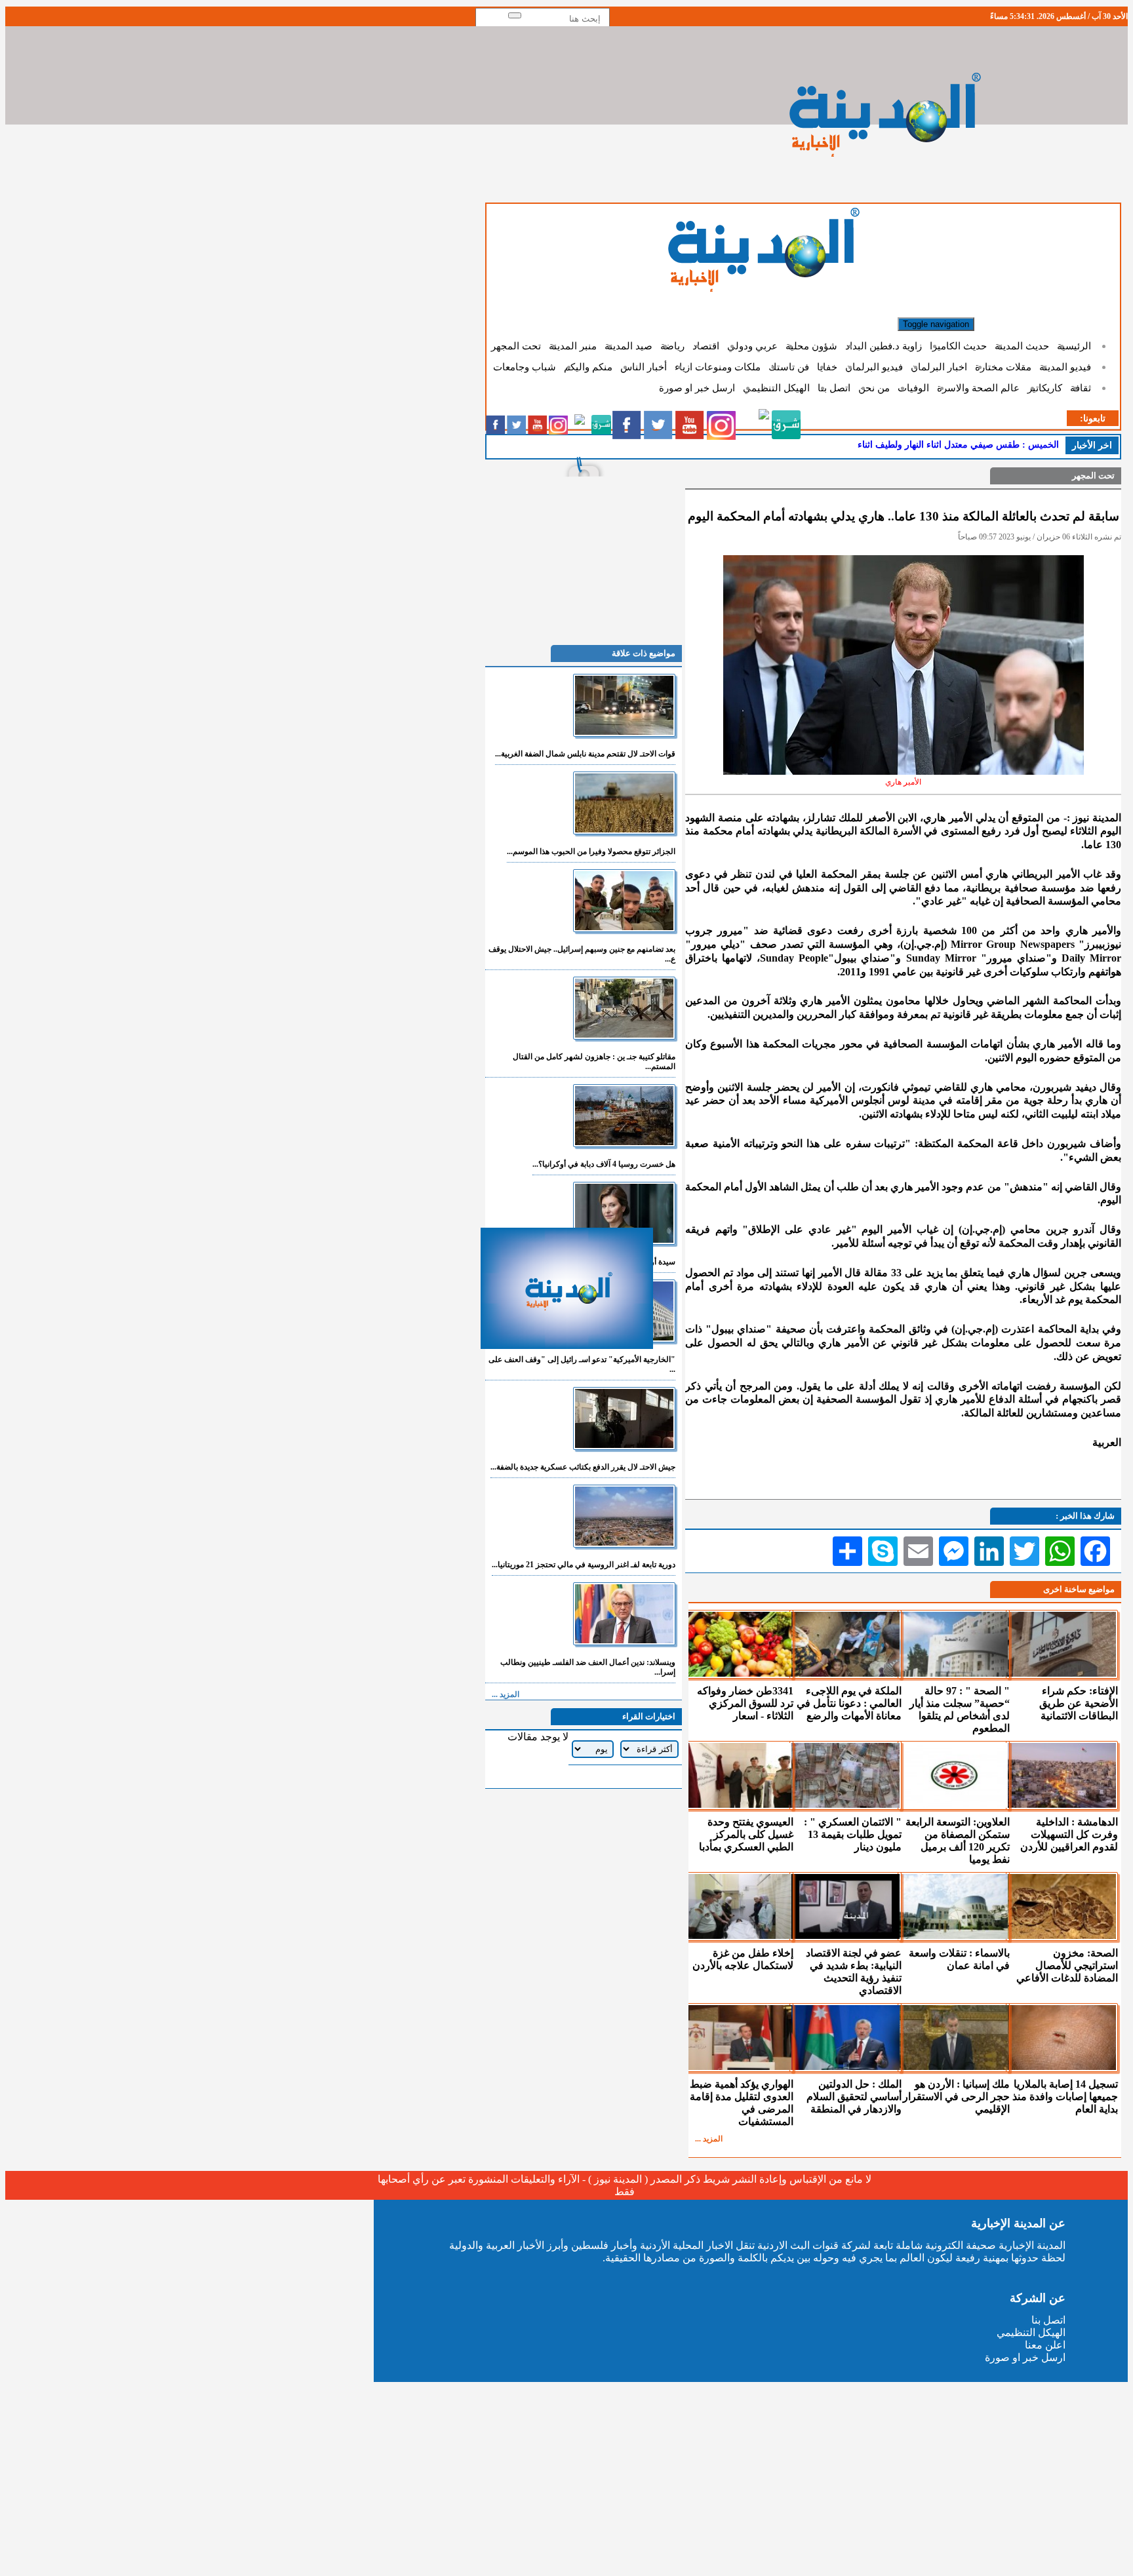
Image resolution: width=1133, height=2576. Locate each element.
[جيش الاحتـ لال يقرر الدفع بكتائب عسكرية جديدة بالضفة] (624, 1446)
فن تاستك (789, 367)
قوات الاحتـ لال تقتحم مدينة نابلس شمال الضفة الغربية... (585, 754)
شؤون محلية (811, 346)
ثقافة (1081, 388)
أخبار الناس (644, 367)
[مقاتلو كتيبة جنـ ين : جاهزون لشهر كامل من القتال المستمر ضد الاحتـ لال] (624, 1036)
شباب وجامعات (525, 367)
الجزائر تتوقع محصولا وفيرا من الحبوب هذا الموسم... (591, 851)
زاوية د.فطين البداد (884, 346)
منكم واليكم (588, 367)
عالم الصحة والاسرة (978, 388)
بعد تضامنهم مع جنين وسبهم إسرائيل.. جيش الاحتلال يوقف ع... (582, 954)
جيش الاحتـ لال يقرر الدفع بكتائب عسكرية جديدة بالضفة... (583, 1467)
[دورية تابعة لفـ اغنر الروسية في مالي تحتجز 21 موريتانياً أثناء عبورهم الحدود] (624, 1544)
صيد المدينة (628, 346)
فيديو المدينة (1065, 367)
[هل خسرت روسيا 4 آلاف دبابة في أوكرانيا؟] (624, 1143)
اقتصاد (706, 346)
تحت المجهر (516, 346)
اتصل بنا (834, 388)
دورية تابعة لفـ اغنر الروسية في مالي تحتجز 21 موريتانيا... (584, 1565)
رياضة (672, 346)
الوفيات (913, 388)
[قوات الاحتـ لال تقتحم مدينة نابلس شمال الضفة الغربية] (624, 733)
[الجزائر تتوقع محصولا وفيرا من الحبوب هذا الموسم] (624, 831)
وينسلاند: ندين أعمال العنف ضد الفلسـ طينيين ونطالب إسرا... (588, 1667)
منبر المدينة (573, 346)
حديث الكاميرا (958, 346)
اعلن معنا (1045, 2345)
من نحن (874, 388)
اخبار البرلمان (939, 367)
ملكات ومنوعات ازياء (718, 367)
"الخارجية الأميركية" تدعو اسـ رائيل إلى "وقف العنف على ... (582, 1364)
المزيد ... (709, 2139)
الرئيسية (1074, 346)
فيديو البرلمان (874, 367)
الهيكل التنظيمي (776, 388)
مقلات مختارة (1003, 367)
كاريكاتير (1045, 388)
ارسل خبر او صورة (697, 388)
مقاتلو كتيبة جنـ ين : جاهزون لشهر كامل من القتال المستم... (594, 1062)
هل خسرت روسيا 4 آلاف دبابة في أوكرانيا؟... (604, 1164)
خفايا (827, 367)
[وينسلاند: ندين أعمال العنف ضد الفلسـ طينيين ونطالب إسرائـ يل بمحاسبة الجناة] (624, 1642)
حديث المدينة (1022, 346)
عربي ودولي (752, 346)
